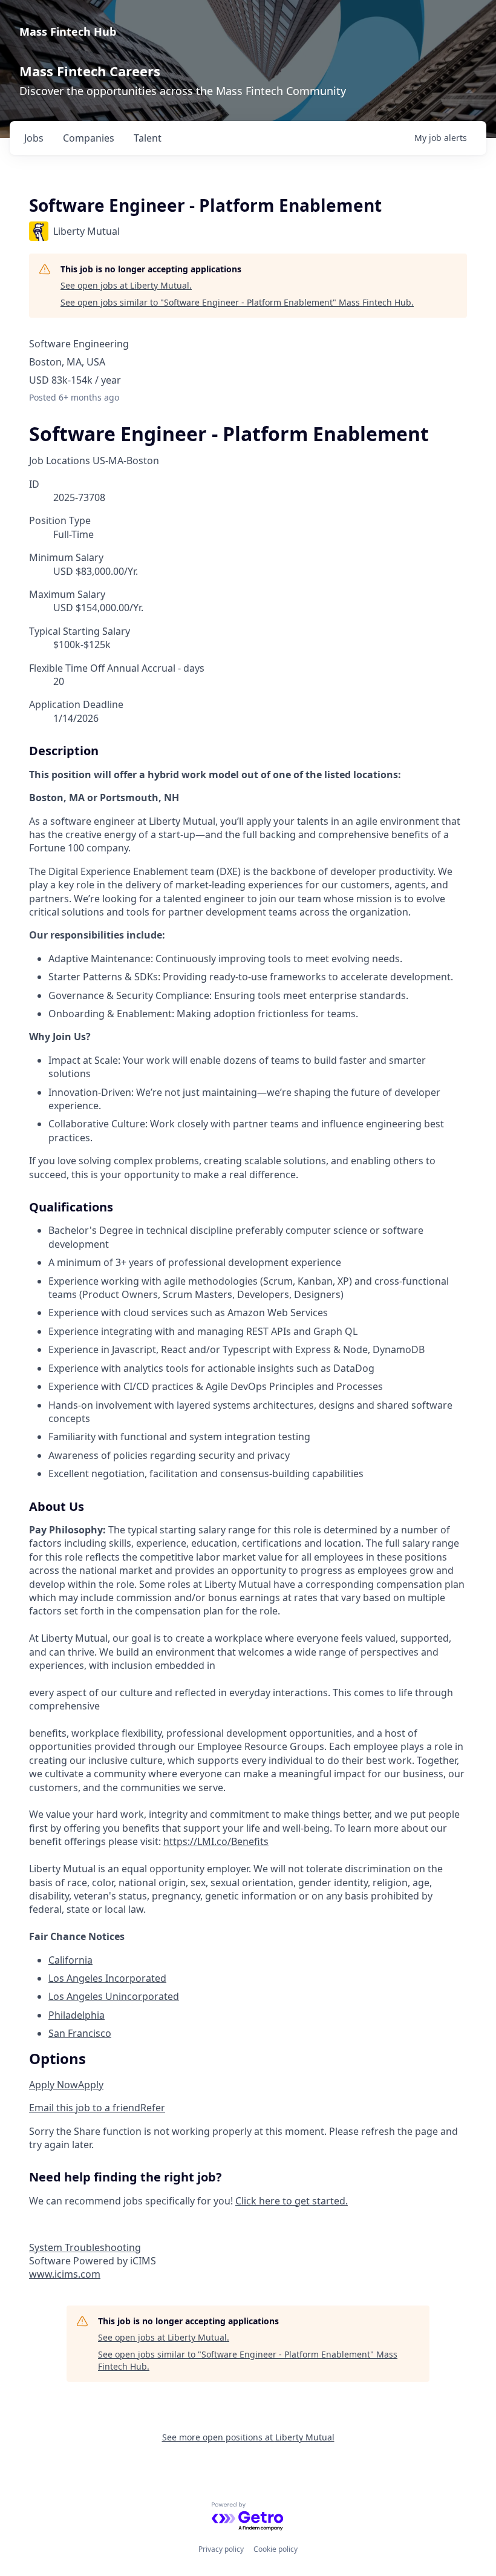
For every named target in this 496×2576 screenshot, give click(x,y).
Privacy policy (221, 2549)
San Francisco (80, 2033)
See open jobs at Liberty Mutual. (126, 285)
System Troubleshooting (85, 2247)
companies (89, 138)
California (70, 1960)
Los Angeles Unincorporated (114, 1996)
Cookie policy (276, 2549)
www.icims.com (65, 2274)
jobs (34, 138)
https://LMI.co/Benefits (216, 1841)
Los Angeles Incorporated (107, 1978)
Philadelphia (77, 2015)
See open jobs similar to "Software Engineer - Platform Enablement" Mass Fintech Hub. (237, 302)
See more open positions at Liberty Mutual (248, 2437)
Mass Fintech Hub (68, 31)
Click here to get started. (292, 2201)
